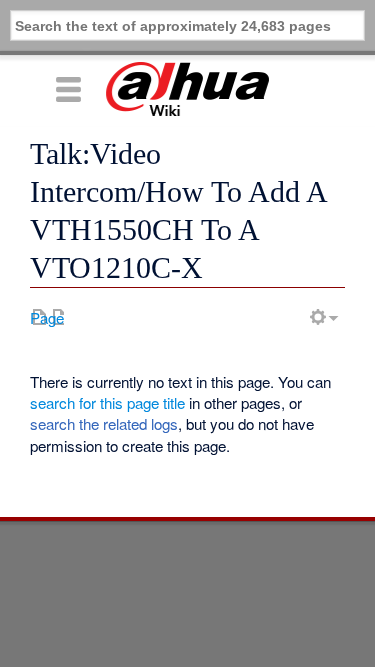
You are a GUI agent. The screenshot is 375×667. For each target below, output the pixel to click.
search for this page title (107, 402)
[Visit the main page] (187, 89)
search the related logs (104, 423)
